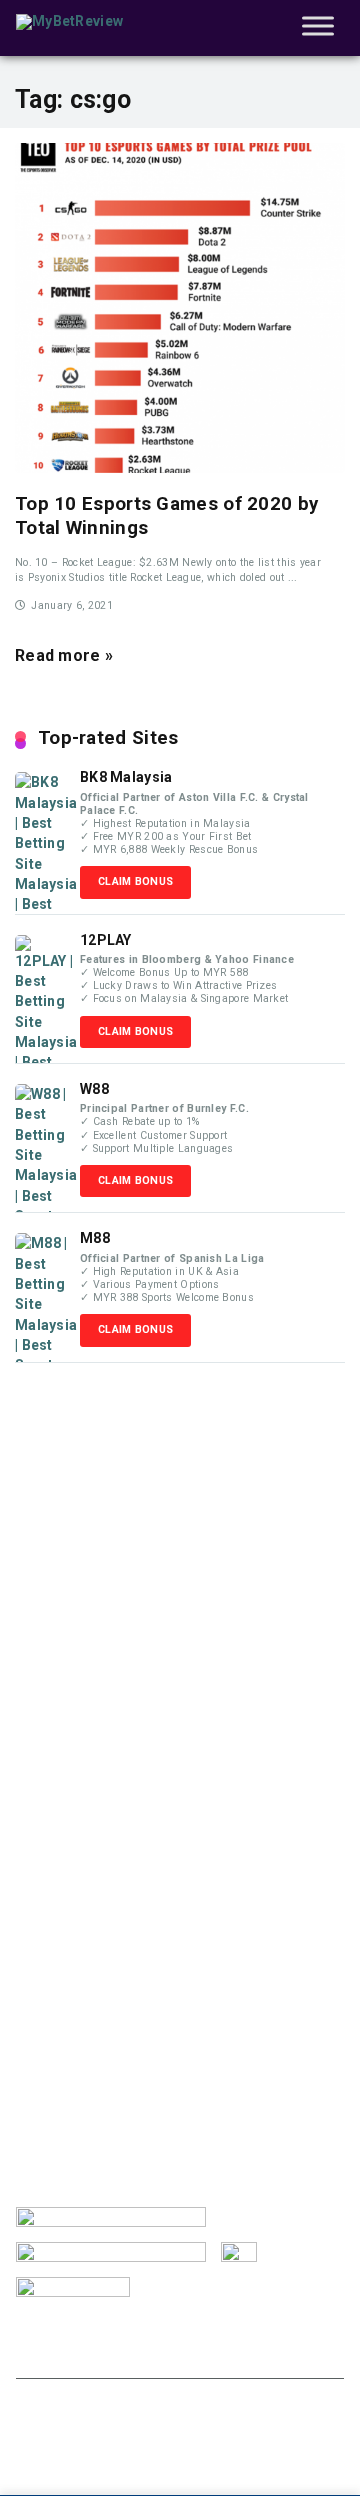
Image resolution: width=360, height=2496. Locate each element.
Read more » (64, 655)
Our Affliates (176, 2352)
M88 (95, 1238)
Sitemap (277, 2352)
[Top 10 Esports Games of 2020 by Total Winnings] (180, 308)
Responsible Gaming (173, 2332)
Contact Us (67, 2352)
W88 (94, 1089)
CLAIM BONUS (135, 881)
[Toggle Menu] (318, 25)
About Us (46, 2332)
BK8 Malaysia (126, 777)
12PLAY (106, 940)
